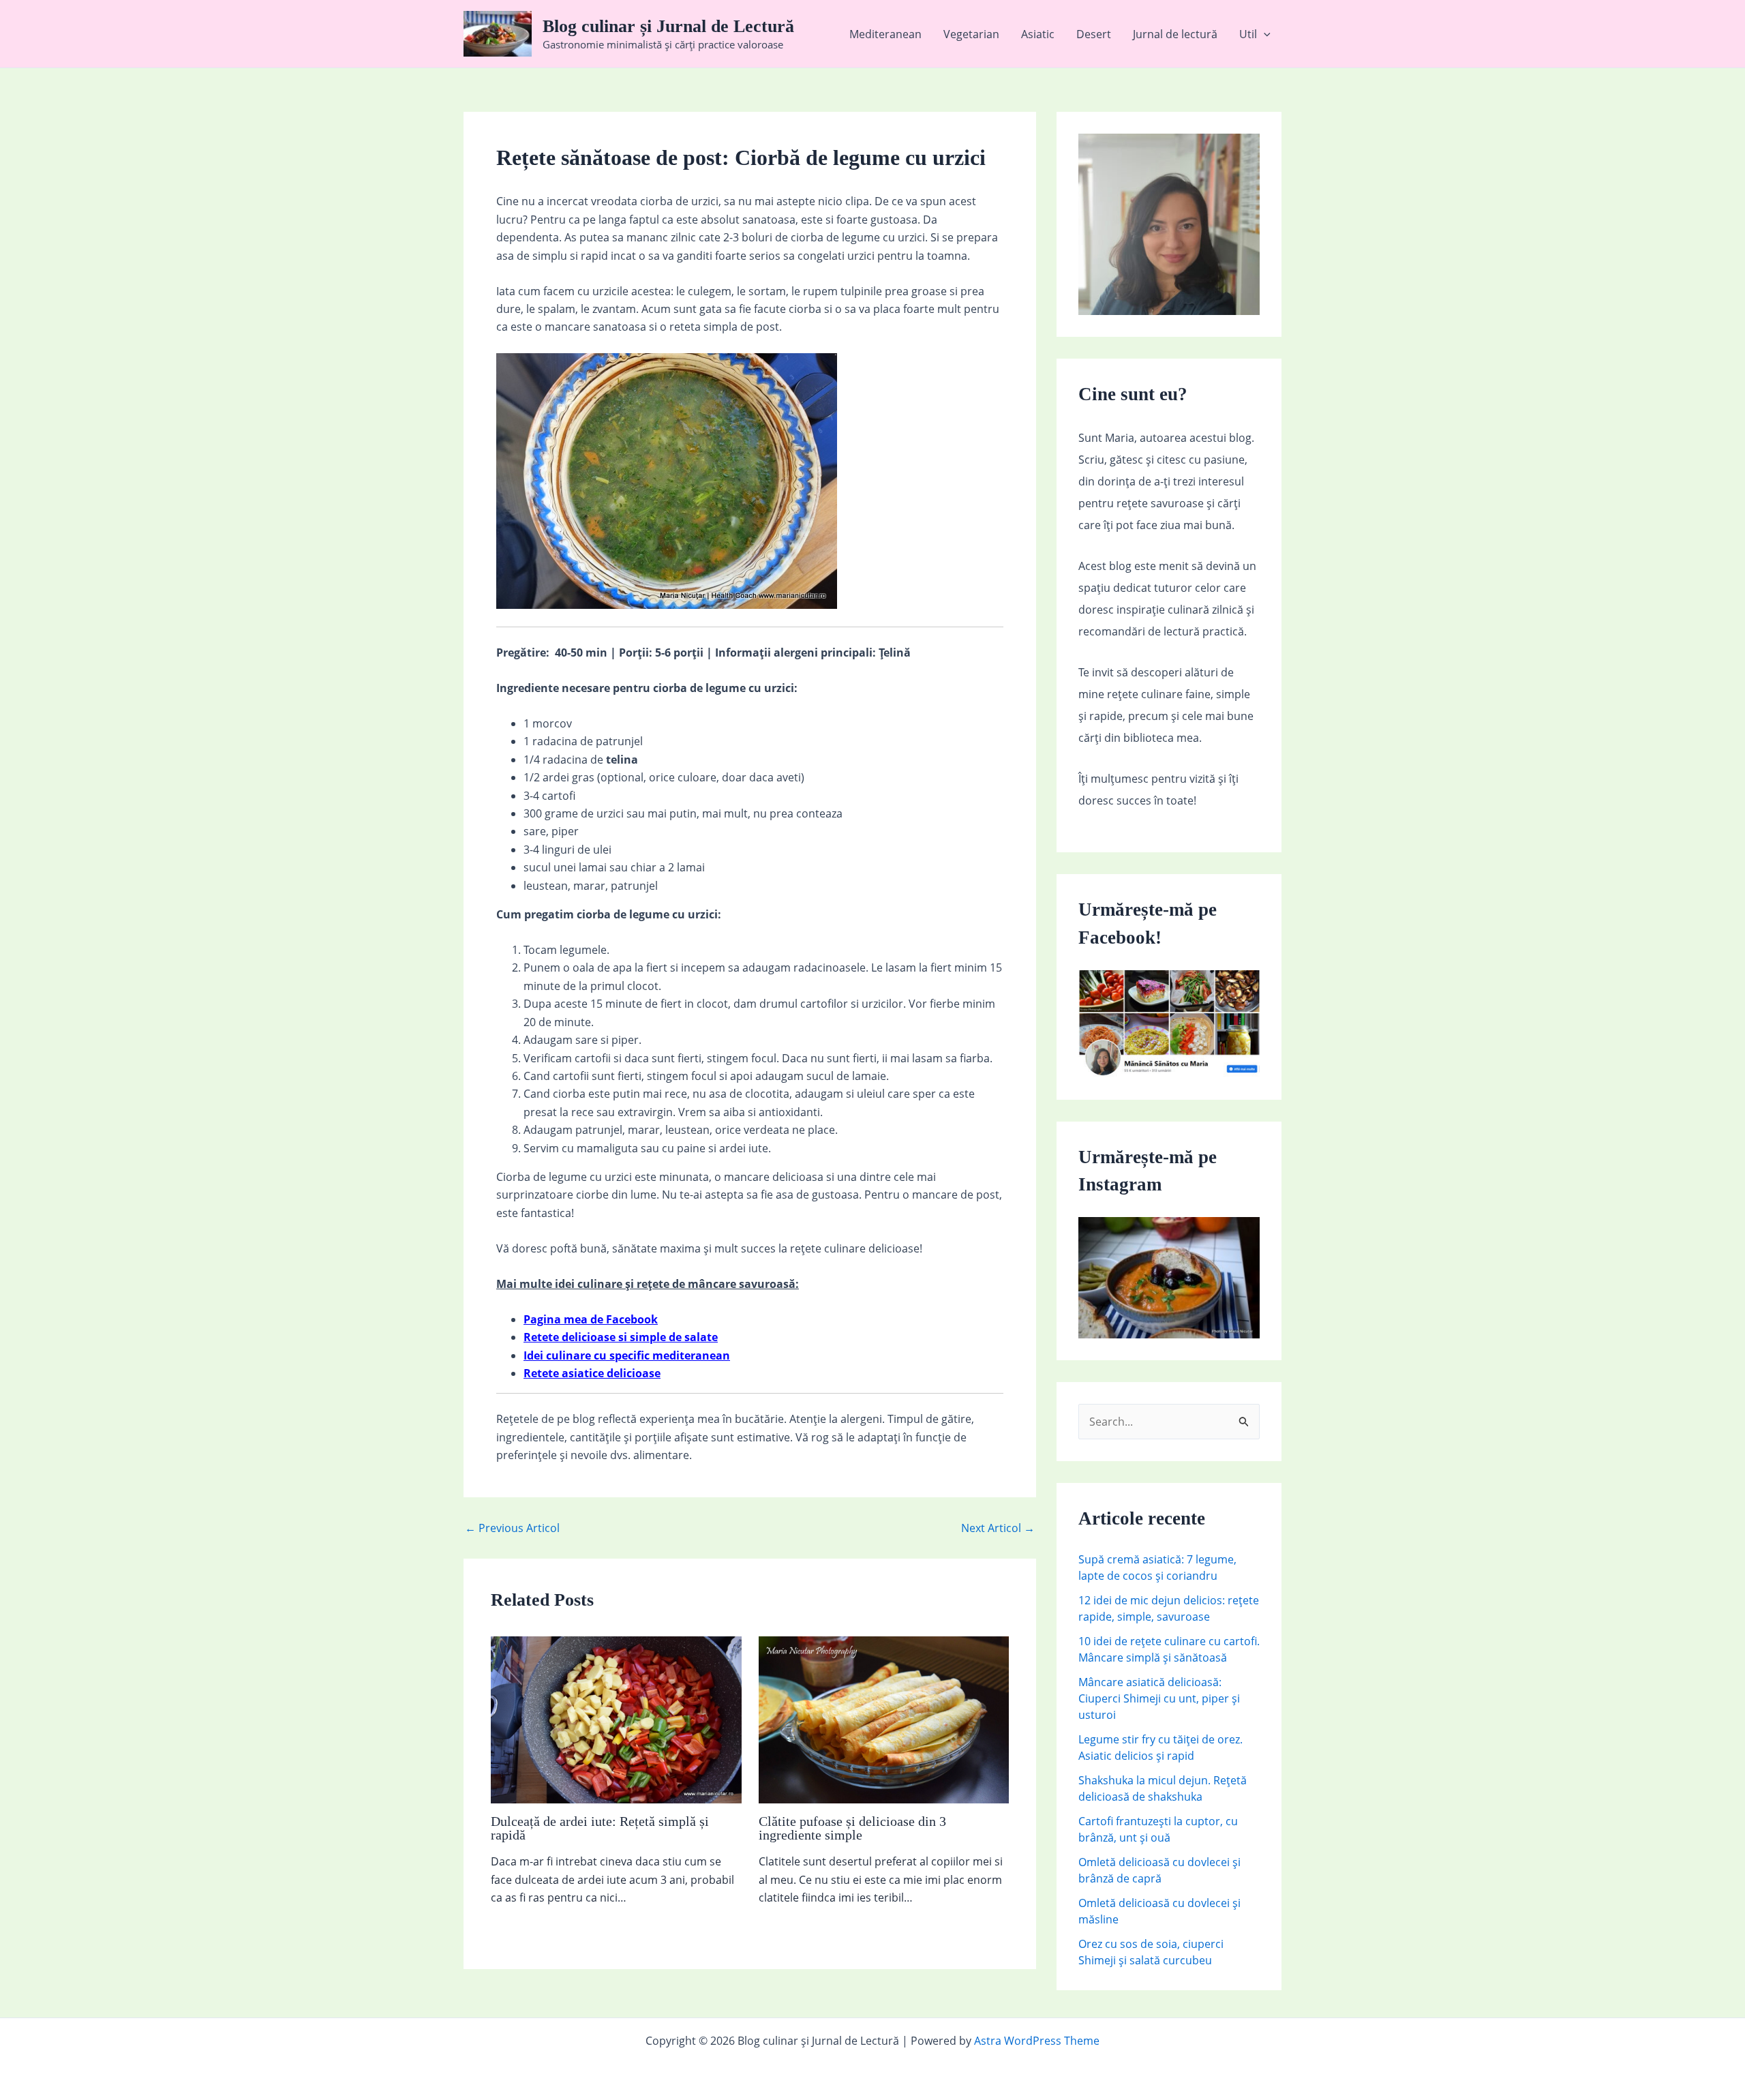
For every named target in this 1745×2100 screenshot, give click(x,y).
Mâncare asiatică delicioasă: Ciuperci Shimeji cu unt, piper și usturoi (1159, 1698)
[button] (1264, 34)
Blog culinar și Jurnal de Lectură (668, 26)
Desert (1094, 34)
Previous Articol (512, 1528)
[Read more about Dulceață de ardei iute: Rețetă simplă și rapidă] (616, 1719)
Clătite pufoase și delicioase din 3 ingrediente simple (852, 1828)
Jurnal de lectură (1175, 34)
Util (1248, 34)
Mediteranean (885, 34)
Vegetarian (971, 34)
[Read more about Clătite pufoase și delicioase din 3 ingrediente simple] (884, 1719)
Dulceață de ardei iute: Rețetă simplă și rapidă (600, 1828)
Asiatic (1038, 34)
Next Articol (998, 1528)
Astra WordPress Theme (1037, 2041)
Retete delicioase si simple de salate (621, 1337)
